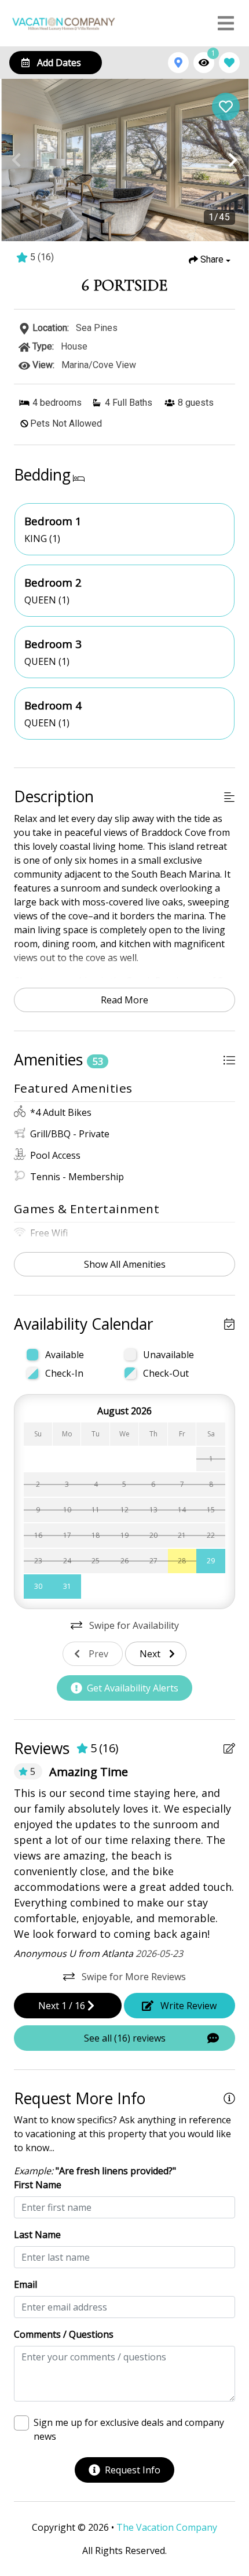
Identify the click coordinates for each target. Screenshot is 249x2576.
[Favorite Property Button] (226, 107)
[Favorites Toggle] (229, 63)
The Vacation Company (167, 2527)
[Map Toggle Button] (178, 63)
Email (25, 2284)
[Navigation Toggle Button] (226, 23)
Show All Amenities (125, 1264)
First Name (38, 2185)
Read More (124, 1000)
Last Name (37, 2235)
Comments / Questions (64, 2334)
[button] (16, 160)
